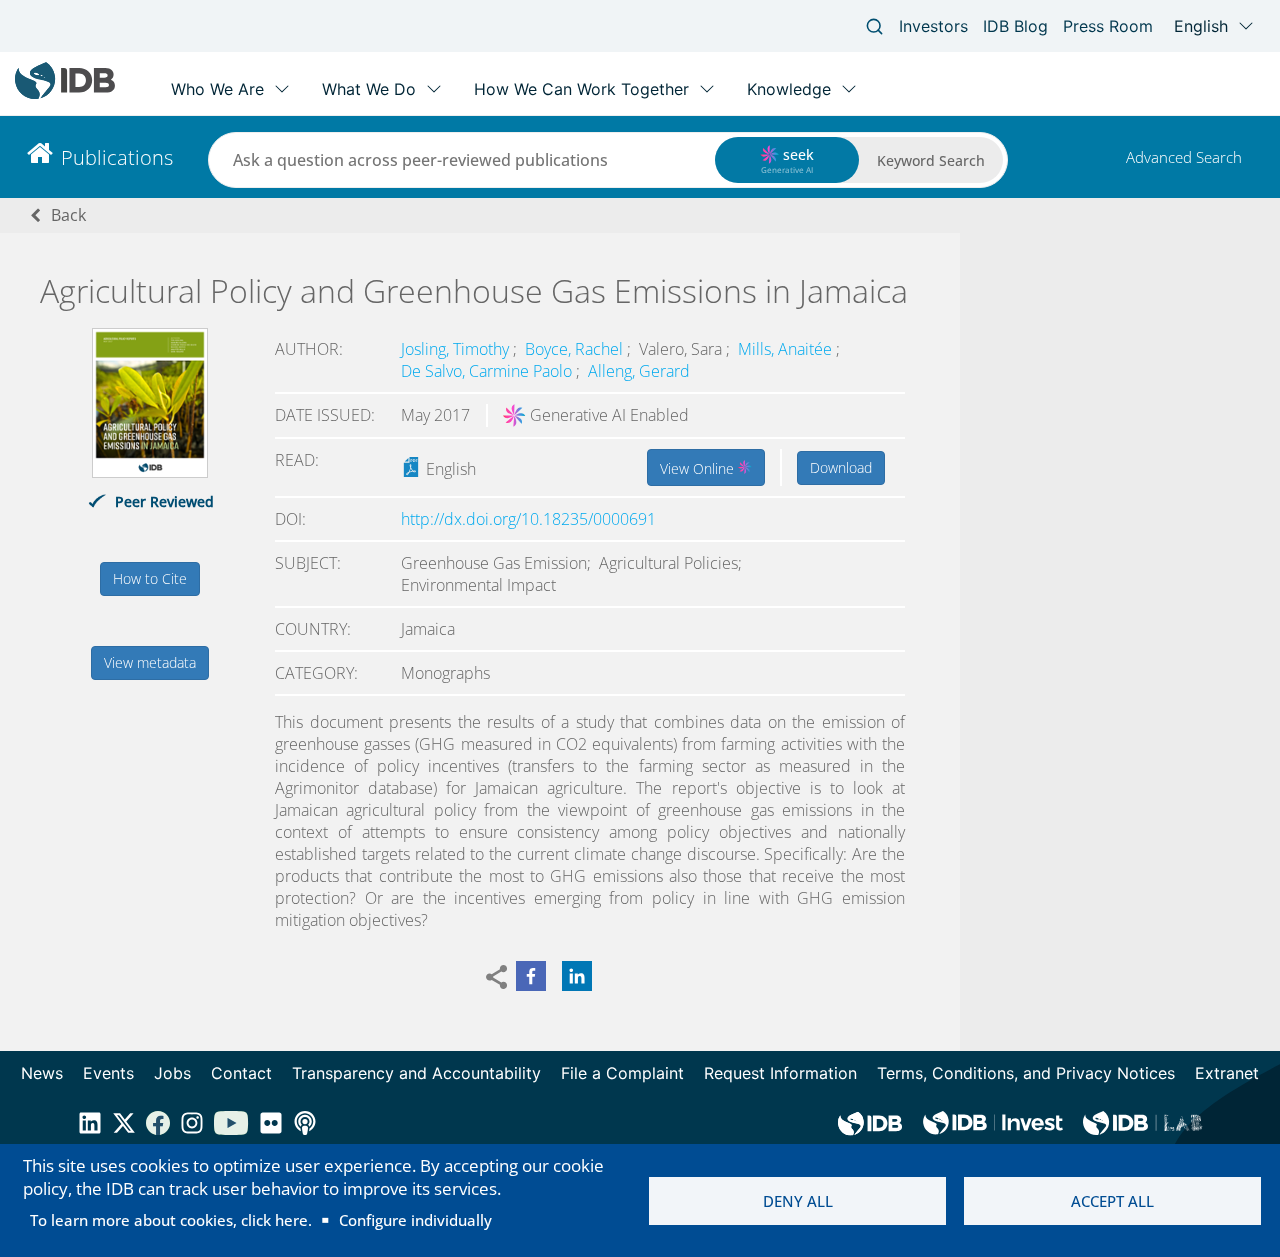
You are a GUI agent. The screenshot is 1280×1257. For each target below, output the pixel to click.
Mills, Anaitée (787, 349)
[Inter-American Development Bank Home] (65, 94)
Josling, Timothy (457, 349)
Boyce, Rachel (576, 349)
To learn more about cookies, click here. (171, 1220)
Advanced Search (1184, 157)
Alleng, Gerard (639, 371)
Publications (117, 157)
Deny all (798, 1201)
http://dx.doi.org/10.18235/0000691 (528, 519)
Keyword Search (931, 160)
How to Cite (150, 578)
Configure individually (415, 1220)
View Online (699, 468)
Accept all (1112, 1201)
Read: (297, 460)
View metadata (150, 662)
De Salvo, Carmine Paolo (488, 371)
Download (841, 467)
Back (68, 215)
